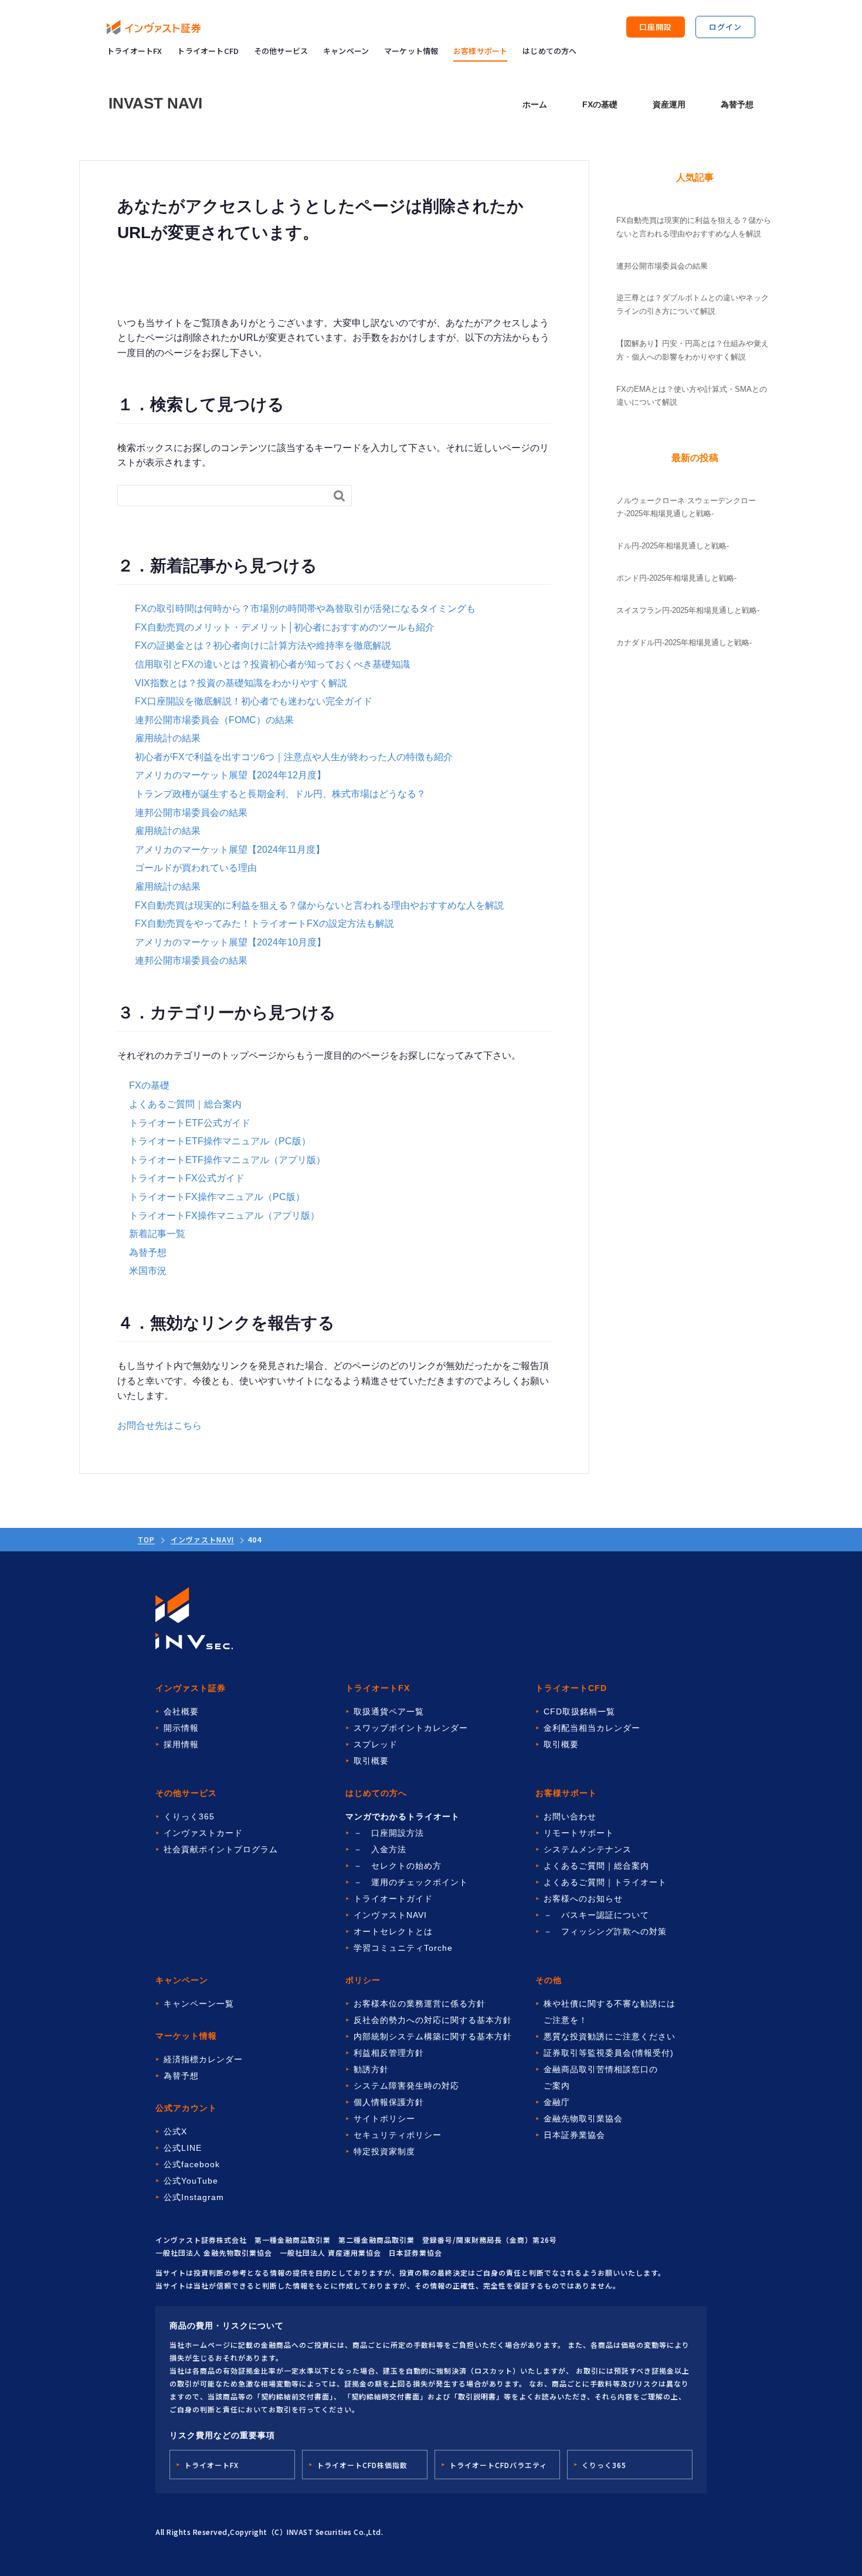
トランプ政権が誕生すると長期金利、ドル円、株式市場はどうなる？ (280, 794)
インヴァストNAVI (202, 1539)
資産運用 (669, 104)
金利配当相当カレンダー (592, 1728)
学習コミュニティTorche (403, 1948)
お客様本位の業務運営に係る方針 (420, 2004)
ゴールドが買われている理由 (196, 868)
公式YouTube (191, 2181)
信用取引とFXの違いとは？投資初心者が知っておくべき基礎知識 (272, 664)
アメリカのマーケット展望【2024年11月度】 (230, 850)
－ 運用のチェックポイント (411, 1882)
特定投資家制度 (384, 2151)
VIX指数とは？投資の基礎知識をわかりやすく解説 (241, 683)
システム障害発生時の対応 (406, 2086)
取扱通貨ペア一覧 (389, 1711)
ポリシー (363, 1980)
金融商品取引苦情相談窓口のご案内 (601, 2077)
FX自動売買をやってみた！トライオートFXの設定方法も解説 (264, 923)
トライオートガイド (393, 1899)
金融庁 (557, 2102)
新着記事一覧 (157, 1234)
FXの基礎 (600, 104)
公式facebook (192, 2164)
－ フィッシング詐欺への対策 (605, 1931)
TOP (146, 1539)
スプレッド (376, 1744)
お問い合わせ (570, 1816)
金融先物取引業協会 (583, 2119)
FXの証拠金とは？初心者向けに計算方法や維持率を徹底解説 (263, 645)
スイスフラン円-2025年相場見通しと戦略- (688, 610)
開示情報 (181, 1728)
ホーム (535, 104)
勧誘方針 (371, 2069)
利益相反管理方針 (389, 2053)
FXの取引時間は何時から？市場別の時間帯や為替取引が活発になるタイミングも (305, 609)
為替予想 (737, 104)
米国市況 (148, 1271)
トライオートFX (135, 51)
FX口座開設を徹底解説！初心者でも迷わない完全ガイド (254, 701)
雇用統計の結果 (168, 738)
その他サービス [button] (281, 51)
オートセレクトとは (393, 1931)
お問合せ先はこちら (159, 1426)
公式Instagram (194, 2197)
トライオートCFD (208, 51)
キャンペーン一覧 (199, 2004)
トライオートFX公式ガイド (187, 1178)
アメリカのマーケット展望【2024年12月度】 (230, 775)
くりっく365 (189, 1816)
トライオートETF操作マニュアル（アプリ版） (227, 1160)
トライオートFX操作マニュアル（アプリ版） (224, 1216)
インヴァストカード (203, 1833)
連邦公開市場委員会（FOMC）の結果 (214, 720)
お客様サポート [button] (480, 51)
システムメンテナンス (588, 1849)
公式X (175, 2131)
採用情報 (181, 1744)
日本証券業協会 (574, 2135)
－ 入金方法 (380, 1849)
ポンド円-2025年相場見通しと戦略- (676, 578)
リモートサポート (579, 1833)
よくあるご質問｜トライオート (605, 1882)
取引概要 (371, 1761)
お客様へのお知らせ (583, 1899)
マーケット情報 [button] (411, 51)
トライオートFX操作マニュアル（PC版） (217, 1197)
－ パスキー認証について (596, 1915)
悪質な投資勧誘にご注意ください (610, 2036)
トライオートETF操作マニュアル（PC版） (220, 1141)
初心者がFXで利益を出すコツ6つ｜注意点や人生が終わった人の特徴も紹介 (294, 757)
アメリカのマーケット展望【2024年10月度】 (230, 942)
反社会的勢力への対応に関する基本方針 (433, 2020)
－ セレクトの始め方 (398, 1866)
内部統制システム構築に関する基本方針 (433, 2036)
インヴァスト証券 (191, 1688)
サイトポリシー (384, 2119)
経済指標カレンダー (203, 2059)
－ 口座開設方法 (389, 1833)
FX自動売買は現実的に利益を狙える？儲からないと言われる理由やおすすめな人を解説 (319, 905)
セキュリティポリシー (398, 2135)
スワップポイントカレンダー (411, 1728)
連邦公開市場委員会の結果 (191, 813)
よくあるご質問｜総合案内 (185, 1104)
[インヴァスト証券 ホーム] (154, 27)
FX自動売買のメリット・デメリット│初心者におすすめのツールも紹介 (285, 627)
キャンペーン (346, 51)
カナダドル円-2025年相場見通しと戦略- (684, 643)
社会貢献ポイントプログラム (221, 1849)
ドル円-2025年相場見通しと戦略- (673, 546)
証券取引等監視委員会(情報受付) (609, 2053)
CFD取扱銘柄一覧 (579, 1711)
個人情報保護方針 (389, 2102)
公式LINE (183, 2148)
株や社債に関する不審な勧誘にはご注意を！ (610, 2012)
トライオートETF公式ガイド (190, 1123)
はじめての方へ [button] (549, 51)
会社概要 (181, 1711)
